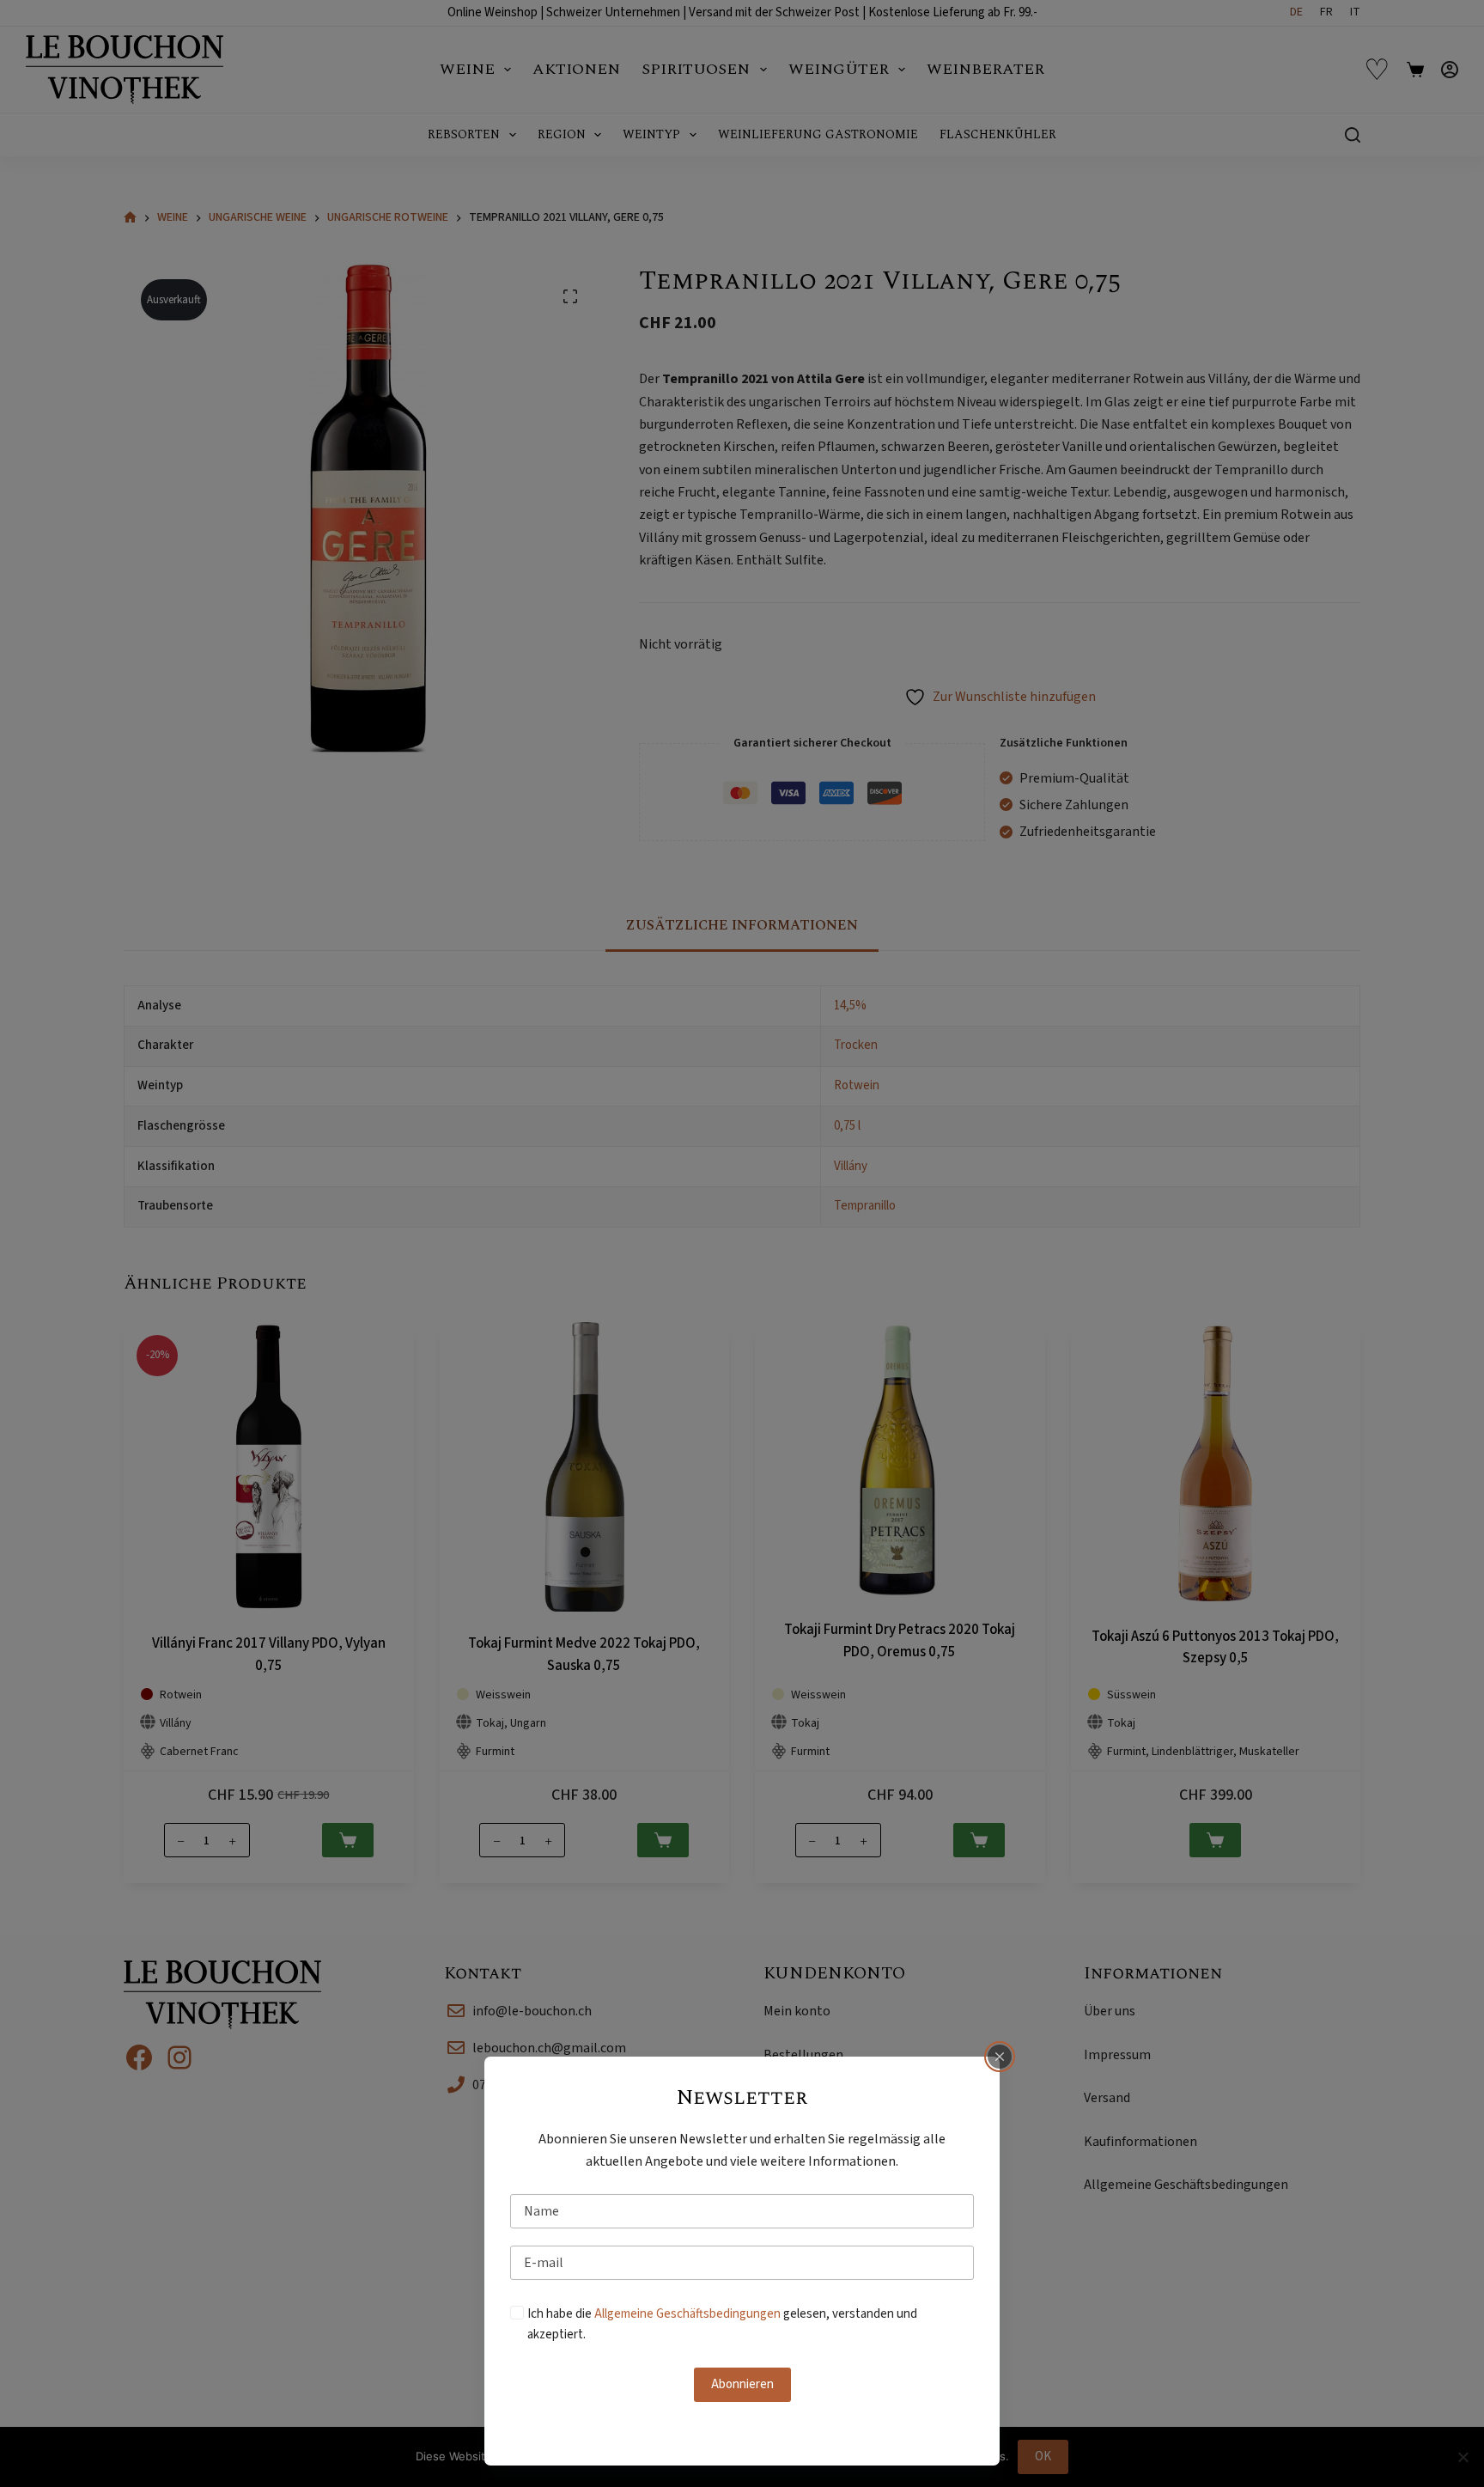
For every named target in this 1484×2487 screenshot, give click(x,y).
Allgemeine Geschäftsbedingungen (687, 2314)
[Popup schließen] (1000, 2057)
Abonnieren (742, 2384)
